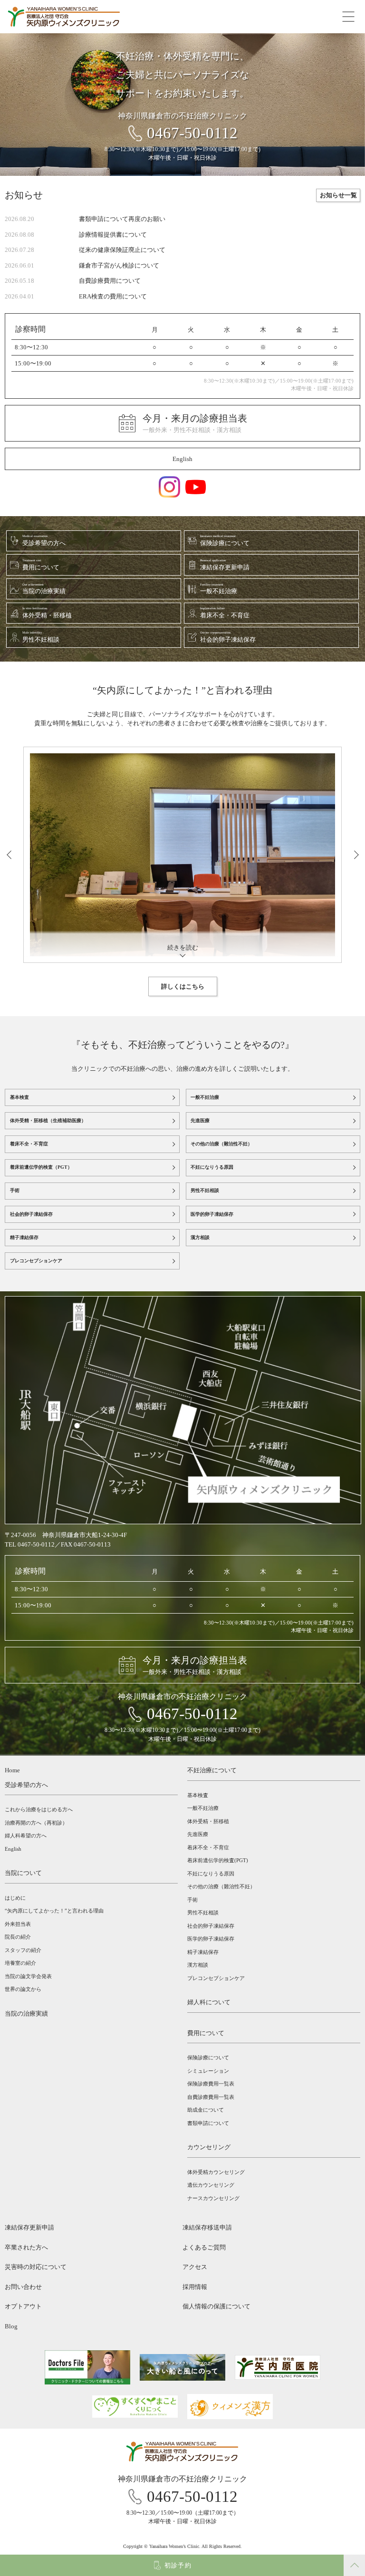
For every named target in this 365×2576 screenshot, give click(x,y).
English (182, 459)
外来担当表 (18, 1924)
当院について (23, 1873)
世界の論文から (23, 1989)
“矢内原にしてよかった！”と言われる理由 (54, 1911)
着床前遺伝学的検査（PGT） (41, 1167)
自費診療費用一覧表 (211, 2097)
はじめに (15, 1898)
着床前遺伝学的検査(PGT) (218, 1860)
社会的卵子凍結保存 (31, 1214)
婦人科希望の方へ (26, 1836)
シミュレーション (208, 2071)
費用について (206, 2033)
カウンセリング (209, 2147)
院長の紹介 (18, 1937)
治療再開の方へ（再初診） (36, 1823)
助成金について (206, 2110)
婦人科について (209, 2002)
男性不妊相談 (205, 1190)
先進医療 (200, 1120)
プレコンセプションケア (36, 1261)
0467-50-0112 (192, 133)
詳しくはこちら (183, 986)
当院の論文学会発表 (28, 1976)
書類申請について (208, 2123)
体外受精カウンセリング (216, 2172)
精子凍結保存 (24, 1237)
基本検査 (19, 1097)
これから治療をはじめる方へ (39, 1809)
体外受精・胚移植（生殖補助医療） (48, 1120)
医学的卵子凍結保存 (212, 1214)
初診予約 (178, 2565)
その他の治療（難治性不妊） (221, 1144)
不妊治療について (212, 1770)
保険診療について (208, 2057)
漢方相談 (200, 1237)
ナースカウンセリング (213, 2198)
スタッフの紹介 (23, 1950)
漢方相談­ (198, 1965)
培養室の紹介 (20, 1963)
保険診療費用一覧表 (211, 2084)
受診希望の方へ (26, 1785)
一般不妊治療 (205, 1097)
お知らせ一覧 (338, 195)
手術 (15, 1190)
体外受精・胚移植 (208, 1821)
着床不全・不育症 (29, 1144)
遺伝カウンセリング (211, 2185)
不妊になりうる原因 (212, 1167)
